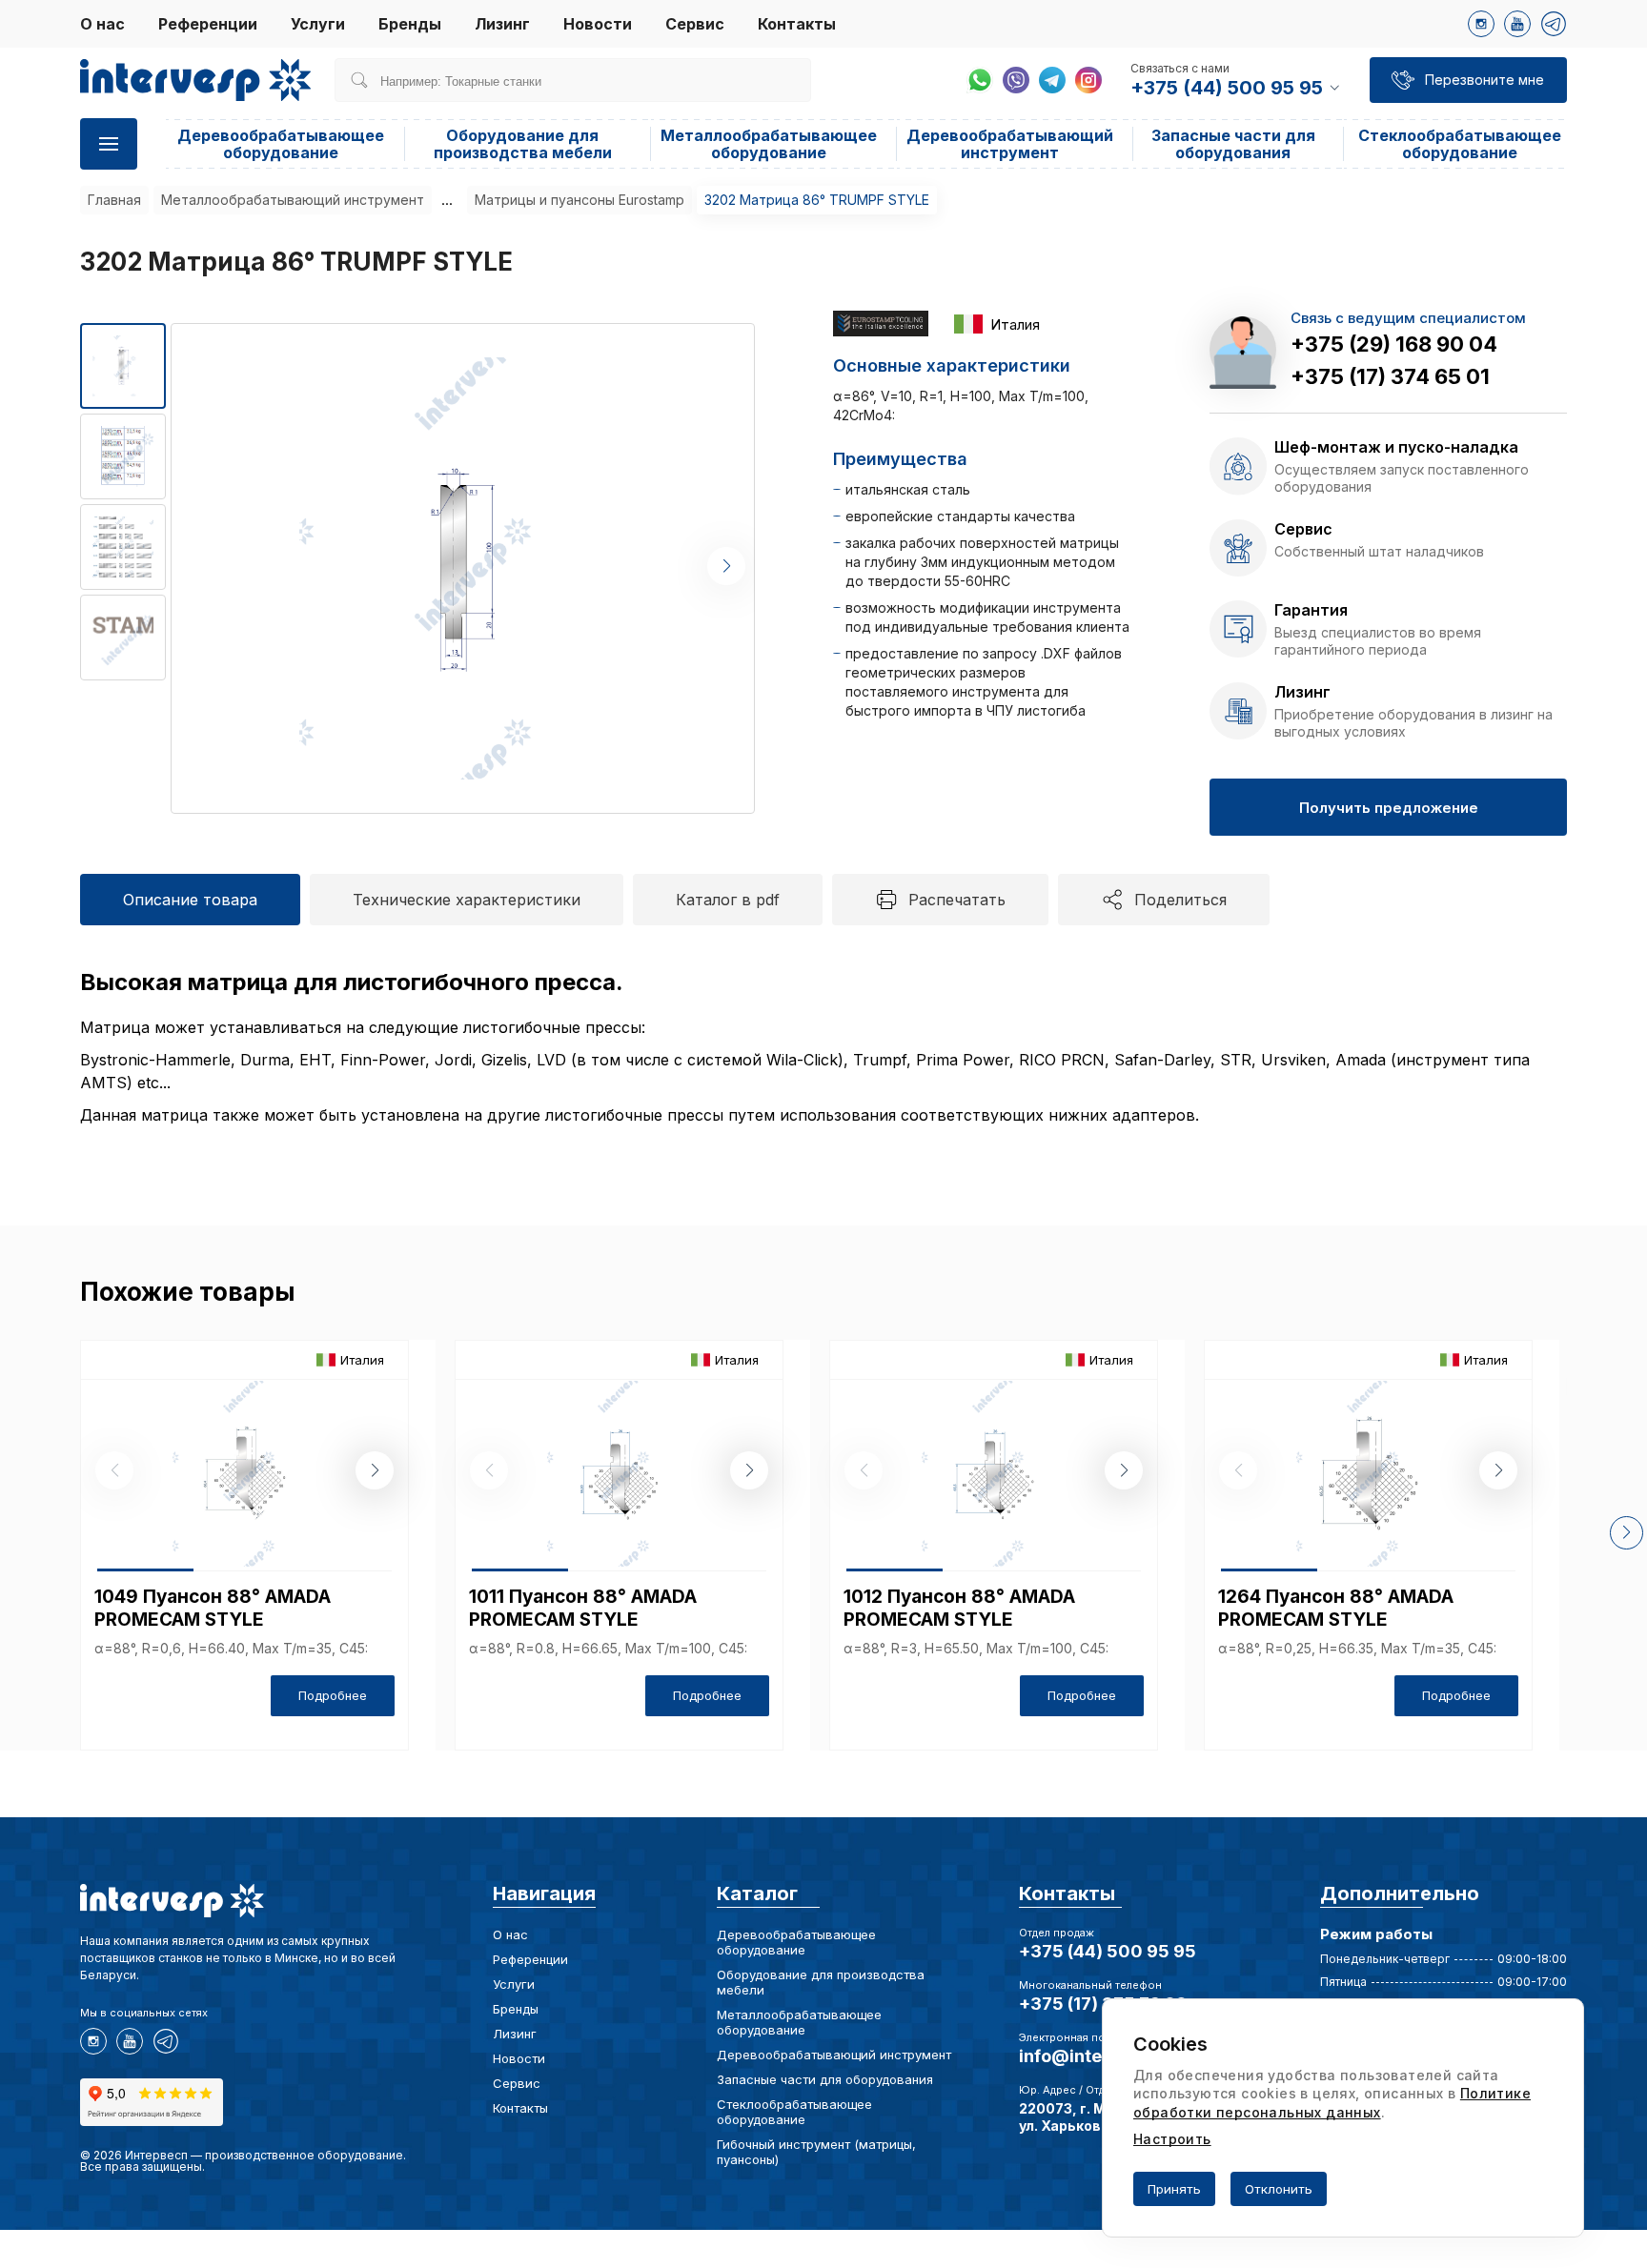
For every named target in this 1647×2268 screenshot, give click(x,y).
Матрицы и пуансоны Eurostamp (579, 200)
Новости (598, 24)
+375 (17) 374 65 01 (1390, 376)
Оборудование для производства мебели (523, 144)
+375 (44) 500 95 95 (1108, 1951)
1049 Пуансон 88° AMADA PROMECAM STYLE (213, 1608)
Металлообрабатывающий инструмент (293, 200)
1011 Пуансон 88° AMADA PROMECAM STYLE (583, 1608)
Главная (114, 200)
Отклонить (1279, 2189)
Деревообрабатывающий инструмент (1010, 144)
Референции (208, 24)
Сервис (695, 24)
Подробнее (333, 1695)
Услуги (318, 24)
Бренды (410, 24)
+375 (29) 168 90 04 (1394, 344)
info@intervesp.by (1098, 2056)
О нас (102, 24)
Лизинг (502, 24)
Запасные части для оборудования (1233, 144)
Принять (1174, 2189)
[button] (726, 566)
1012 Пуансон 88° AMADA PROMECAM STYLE (959, 1608)
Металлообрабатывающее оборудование (769, 144)
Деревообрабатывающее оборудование (281, 144)
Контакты (797, 24)
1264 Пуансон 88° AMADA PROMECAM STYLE (1336, 1608)
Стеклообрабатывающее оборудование (1460, 144)
